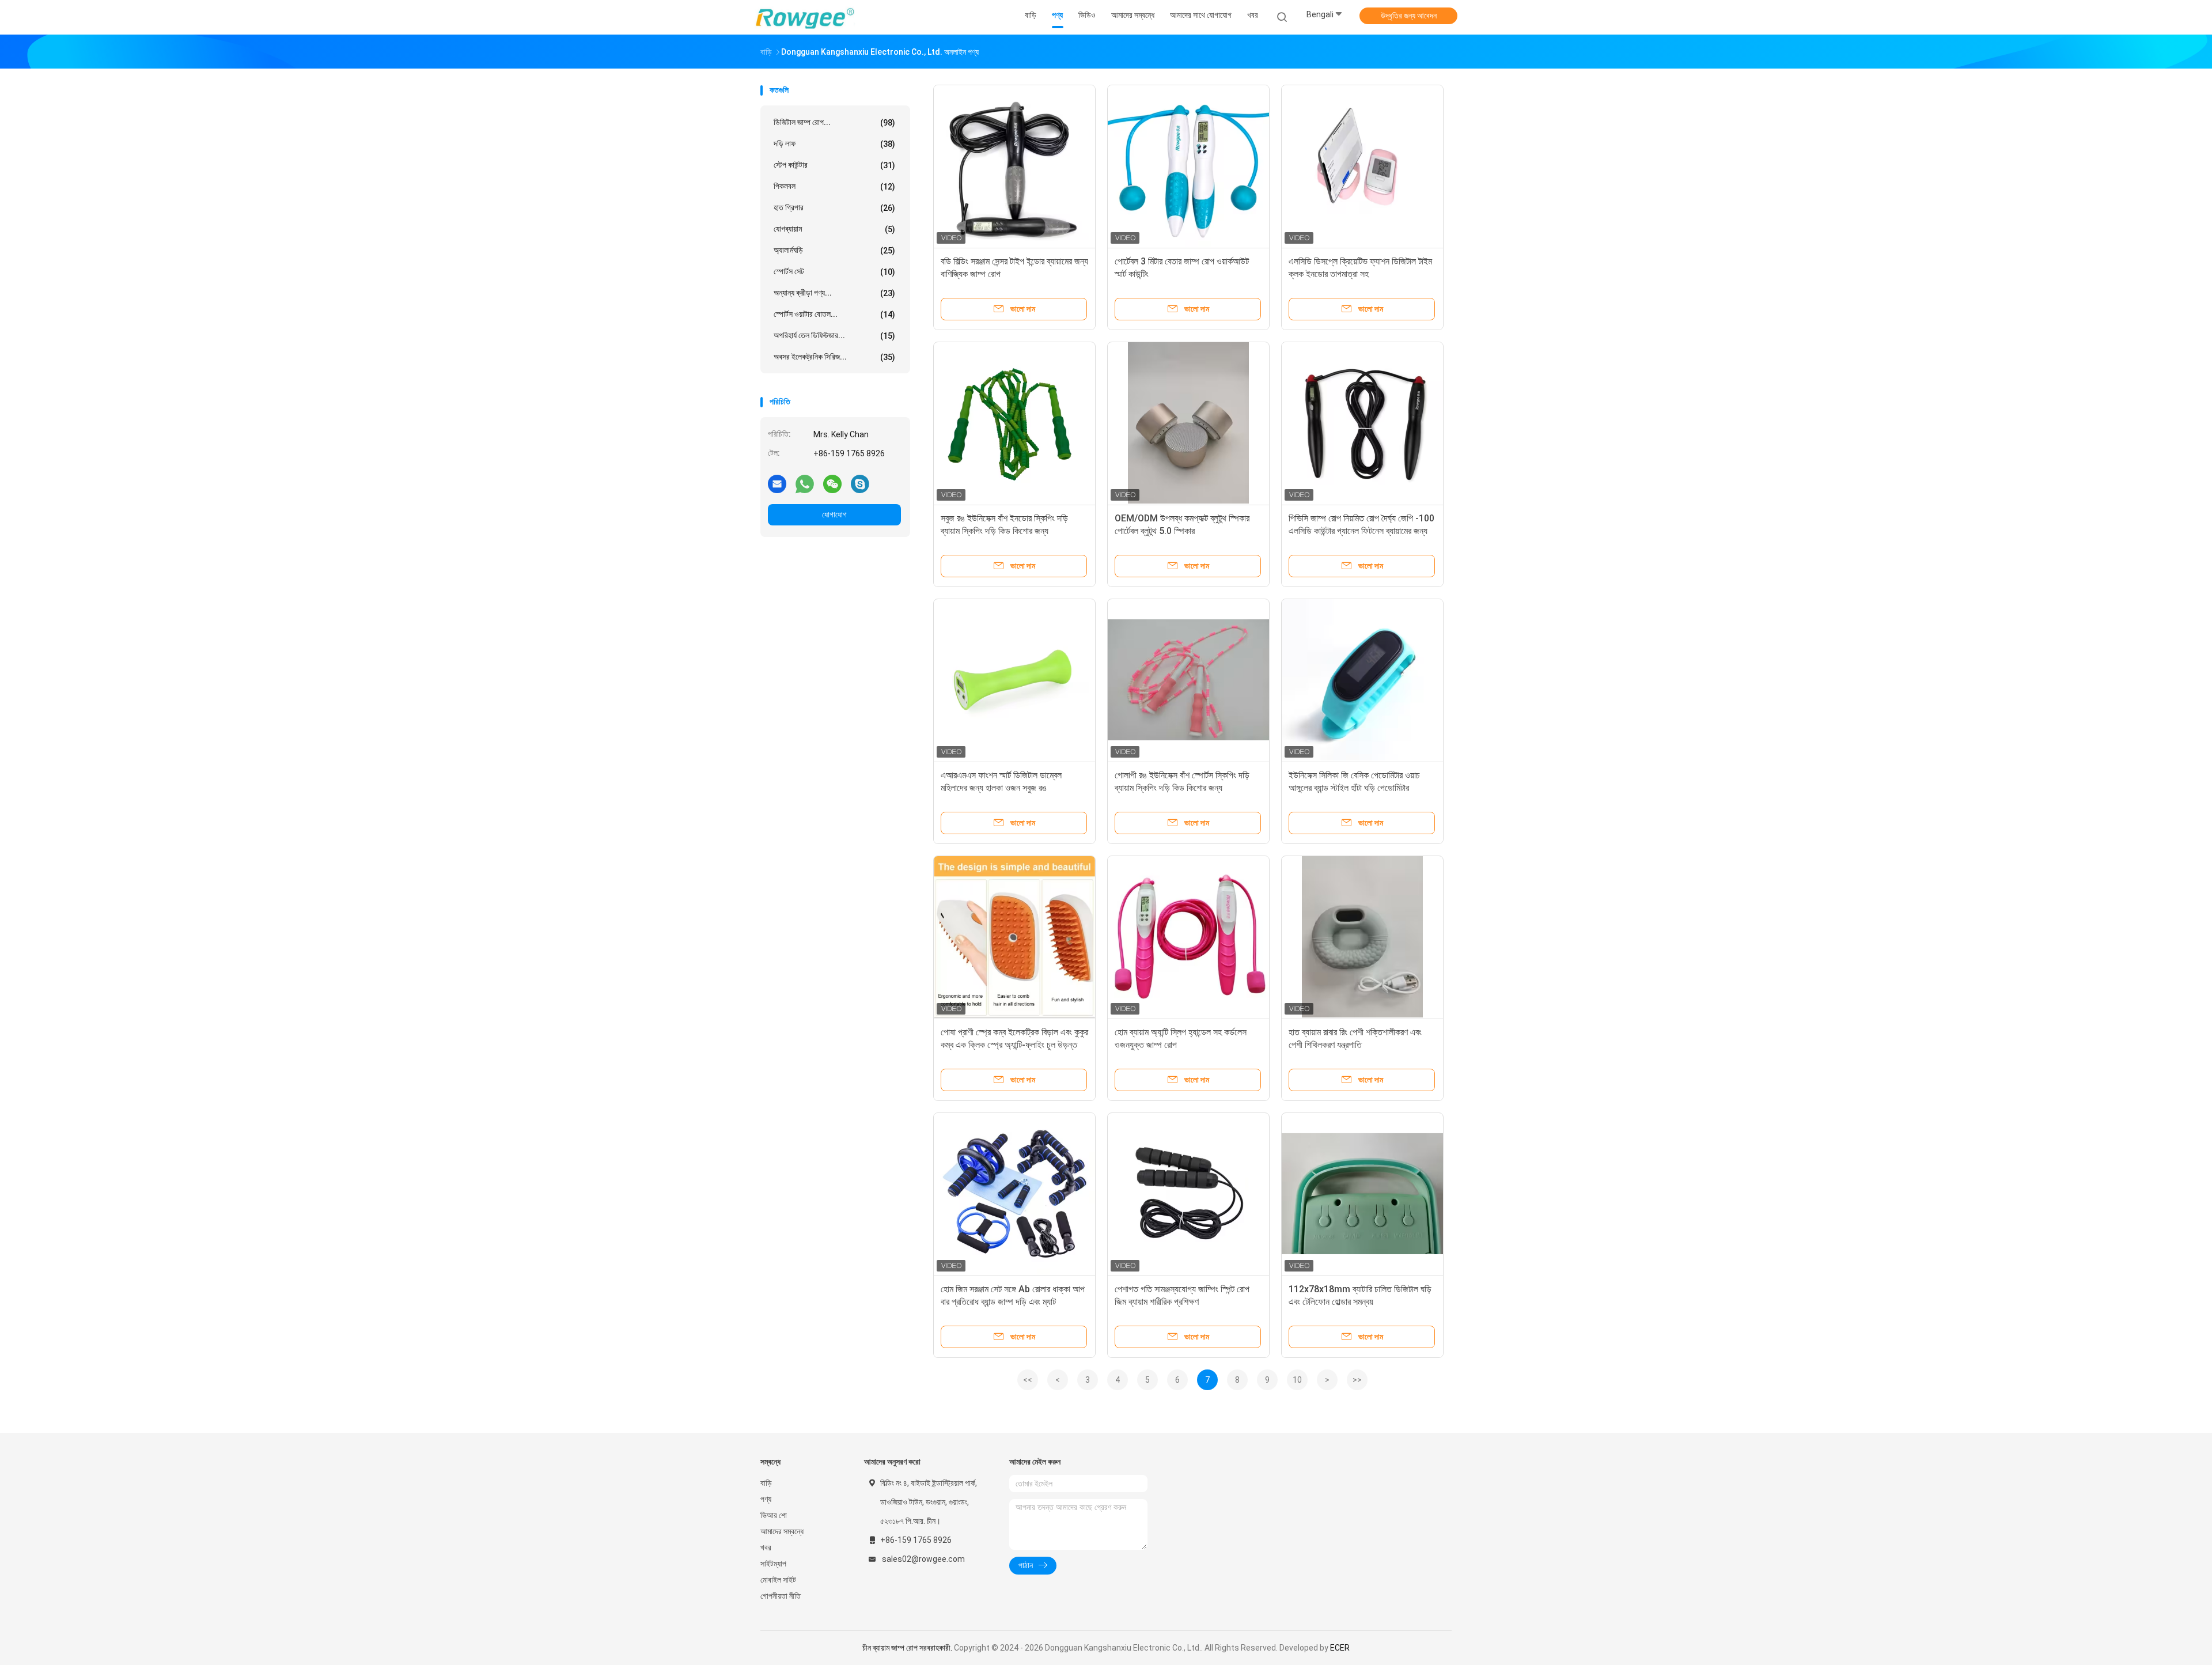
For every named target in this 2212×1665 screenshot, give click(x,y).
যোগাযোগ (834, 514)
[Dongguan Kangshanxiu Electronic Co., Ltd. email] (777, 483)
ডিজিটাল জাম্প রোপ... (834, 122)
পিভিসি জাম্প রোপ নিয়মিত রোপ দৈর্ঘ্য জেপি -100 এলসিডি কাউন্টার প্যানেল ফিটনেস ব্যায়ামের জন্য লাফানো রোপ (1361, 531)
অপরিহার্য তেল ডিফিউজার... (834, 336)
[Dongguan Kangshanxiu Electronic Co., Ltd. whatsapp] (805, 483)
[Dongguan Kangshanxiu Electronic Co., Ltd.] (805, 17)
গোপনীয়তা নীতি (781, 1596)
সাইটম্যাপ (773, 1564)
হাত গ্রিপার (834, 208)
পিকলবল (834, 186)
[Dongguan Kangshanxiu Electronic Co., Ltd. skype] (860, 483)
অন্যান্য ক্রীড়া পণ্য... (834, 293)
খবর (766, 1547)
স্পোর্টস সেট (834, 272)
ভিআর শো (774, 1515)
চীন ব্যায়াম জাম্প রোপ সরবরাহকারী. (908, 1648)
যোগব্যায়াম (834, 229)
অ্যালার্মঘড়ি (834, 250)
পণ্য (766, 1499)
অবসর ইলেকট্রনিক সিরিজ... (834, 357)
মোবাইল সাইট (778, 1580)
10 (1297, 1380)
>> (1357, 1380)
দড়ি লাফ (834, 144)
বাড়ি (766, 1483)
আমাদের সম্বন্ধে (782, 1531)
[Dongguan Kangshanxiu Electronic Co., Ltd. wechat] (832, 483)
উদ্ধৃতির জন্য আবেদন (1409, 16)
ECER (1340, 1648)
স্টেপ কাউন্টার (834, 165)
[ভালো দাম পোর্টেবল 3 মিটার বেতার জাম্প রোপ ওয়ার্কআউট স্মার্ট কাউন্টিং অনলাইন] (1188, 166)
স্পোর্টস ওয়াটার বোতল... (834, 314)
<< (1028, 1380)
